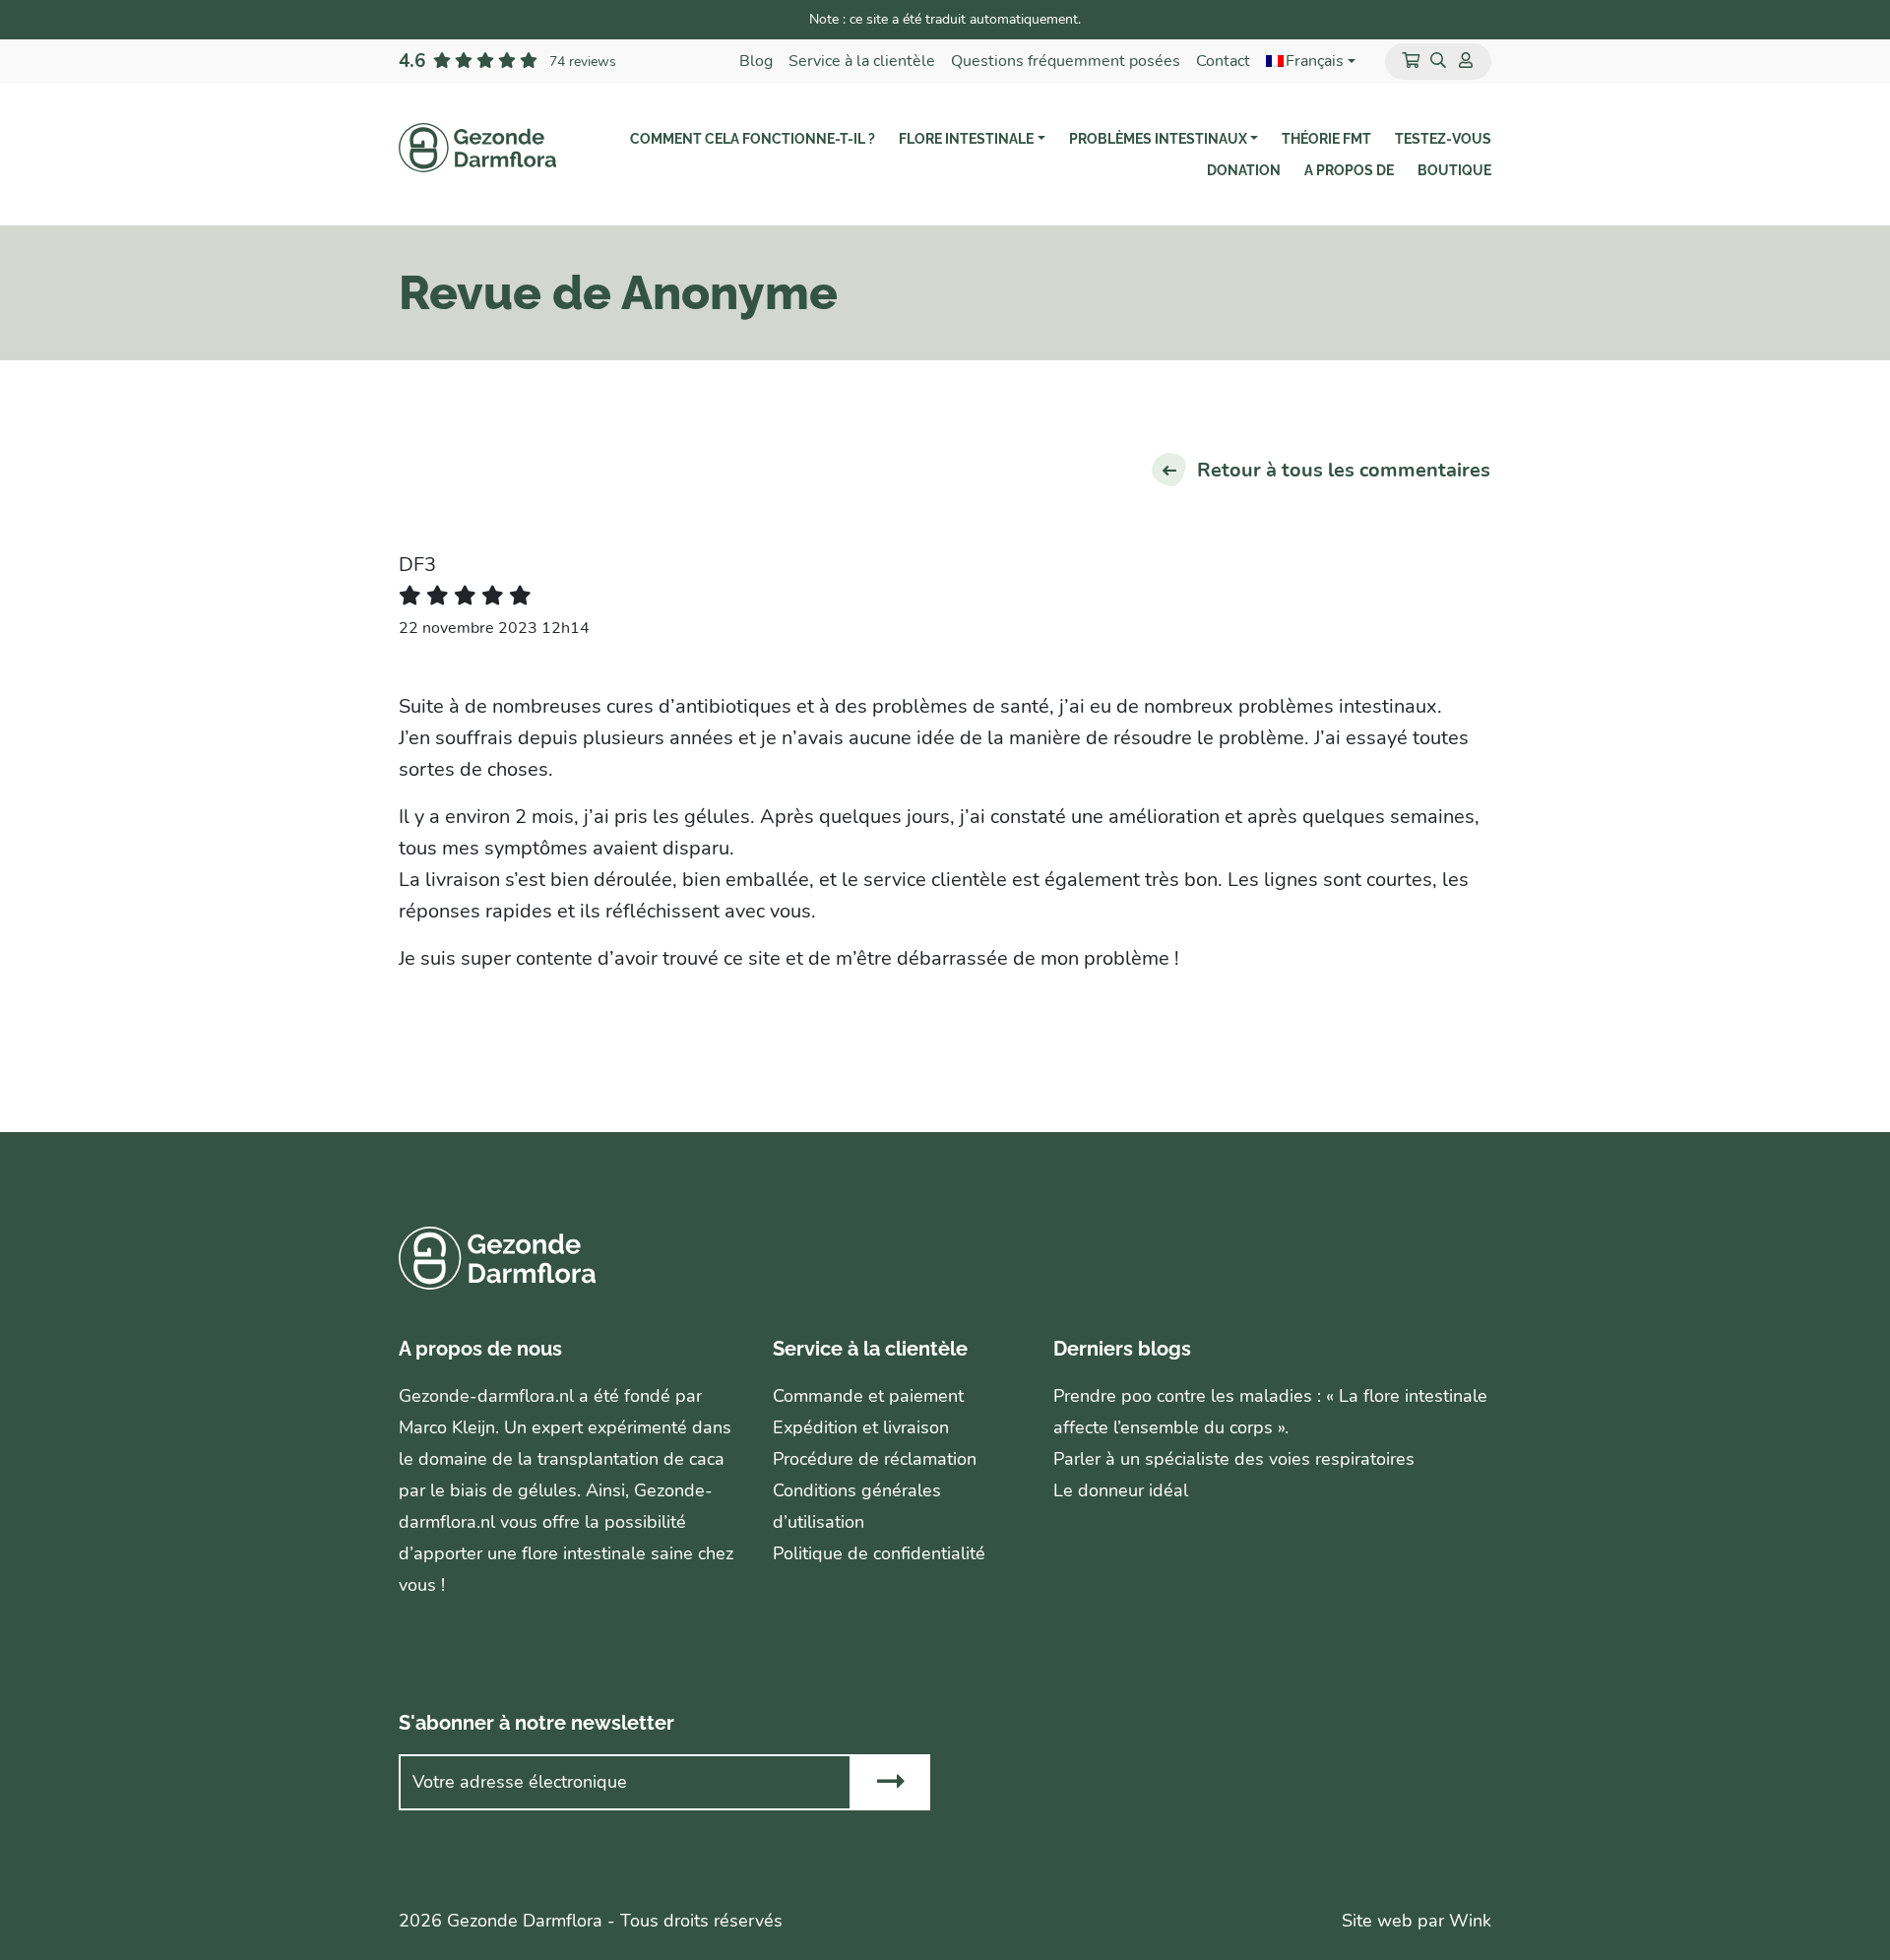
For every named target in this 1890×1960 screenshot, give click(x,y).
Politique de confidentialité (879, 1553)
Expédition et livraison (861, 1427)
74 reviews (583, 61)
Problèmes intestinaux (1158, 139)
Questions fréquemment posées (1066, 61)
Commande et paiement (868, 1396)
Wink (1470, 1921)
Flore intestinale (966, 139)
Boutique (1454, 170)
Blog (756, 61)
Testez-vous (1443, 139)
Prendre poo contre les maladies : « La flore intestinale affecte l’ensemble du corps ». (1270, 1412)
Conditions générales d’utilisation (857, 1506)
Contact (1223, 61)
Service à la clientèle (862, 61)
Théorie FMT (1326, 139)
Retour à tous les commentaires (1344, 470)
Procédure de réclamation (875, 1459)
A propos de (1349, 170)
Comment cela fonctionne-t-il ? (753, 139)
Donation (1244, 170)
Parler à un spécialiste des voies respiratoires (1234, 1459)
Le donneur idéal (1121, 1490)
